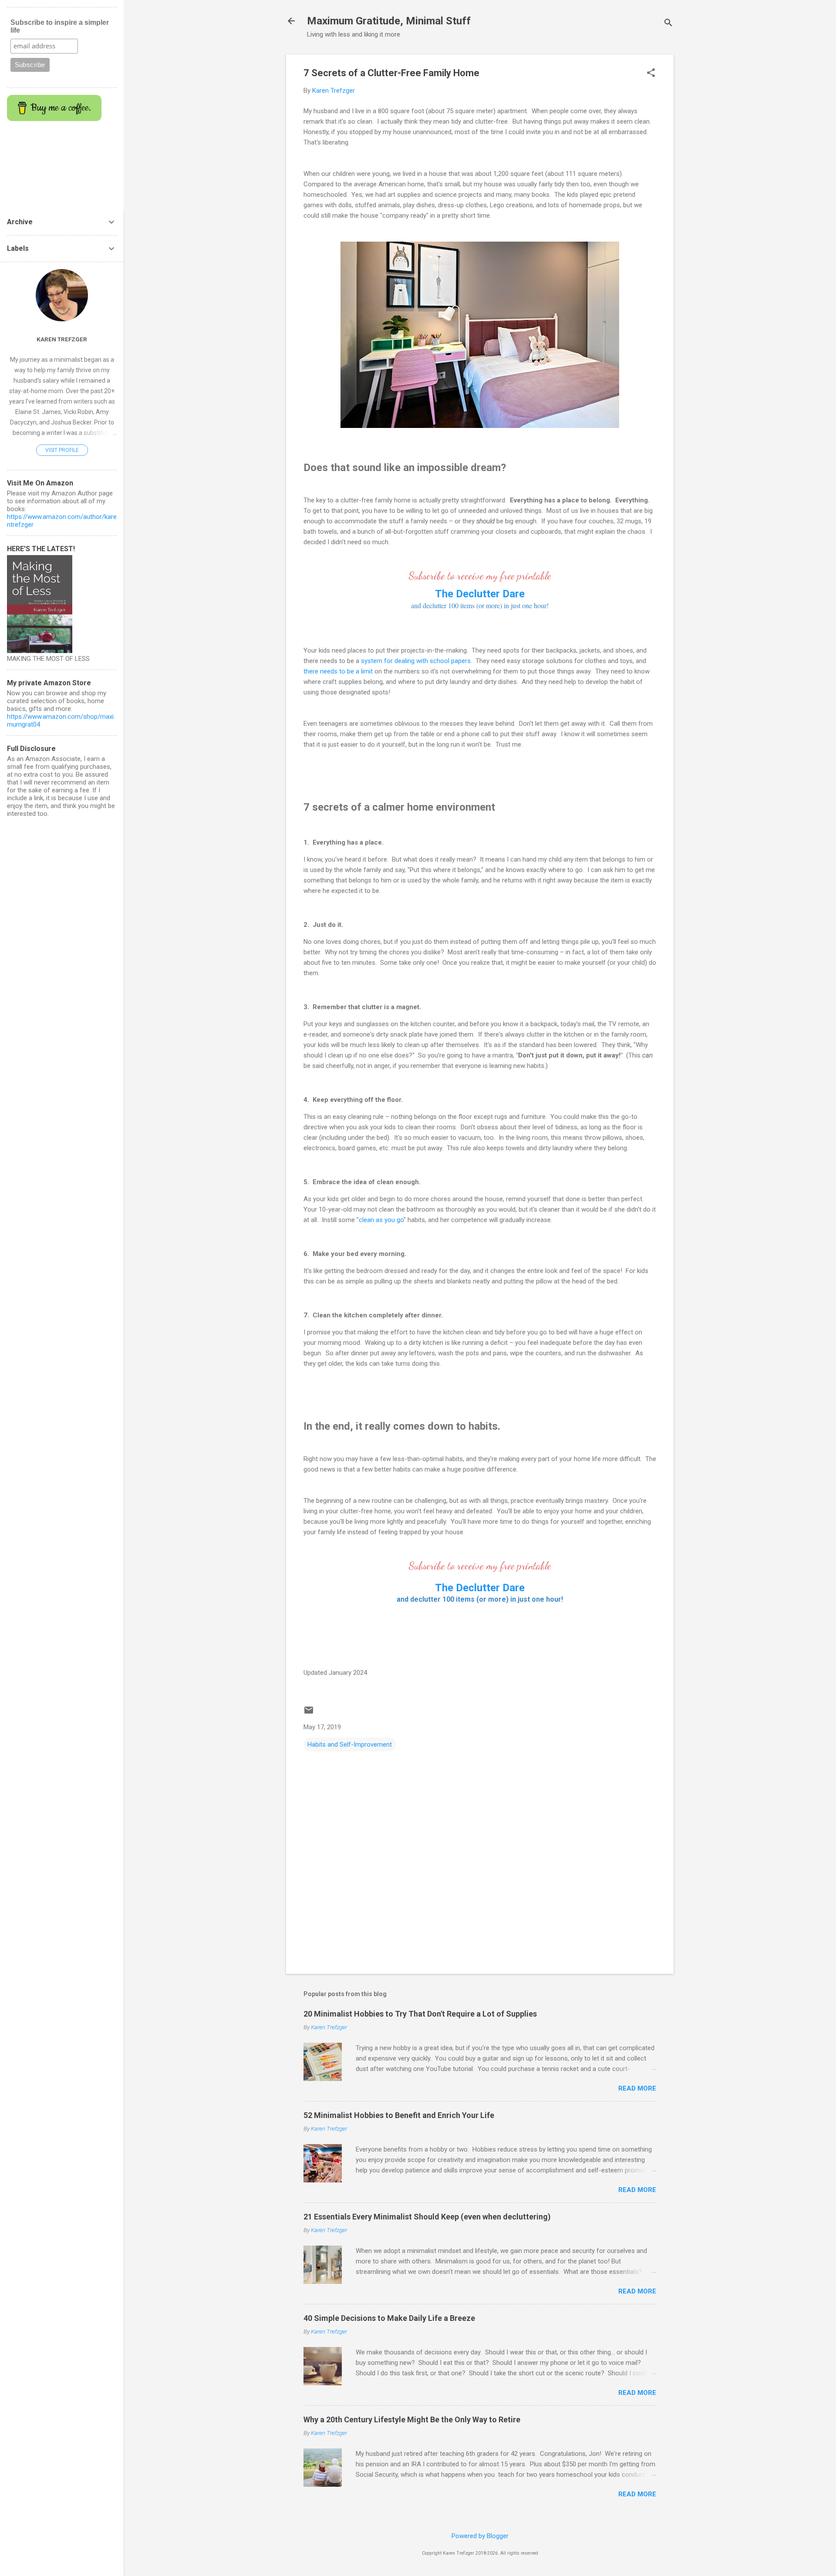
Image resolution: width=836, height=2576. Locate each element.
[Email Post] (309, 1713)
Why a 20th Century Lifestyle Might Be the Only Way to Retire (412, 2419)
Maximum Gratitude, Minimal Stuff (389, 21)
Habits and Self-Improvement (350, 1744)
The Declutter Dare (480, 1588)
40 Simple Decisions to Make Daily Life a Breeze (389, 2318)
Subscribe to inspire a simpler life (60, 26)
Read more (637, 2088)
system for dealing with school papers (416, 661)
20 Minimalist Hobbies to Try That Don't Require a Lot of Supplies (420, 2014)
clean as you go (381, 1220)
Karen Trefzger (62, 339)
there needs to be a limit (338, 671)
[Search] (668, 24)
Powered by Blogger (480, 2536)
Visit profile (62, 450)
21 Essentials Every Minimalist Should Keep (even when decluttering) (427, 2217)
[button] (651, 74)
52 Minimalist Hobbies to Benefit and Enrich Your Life (399, 2115)
